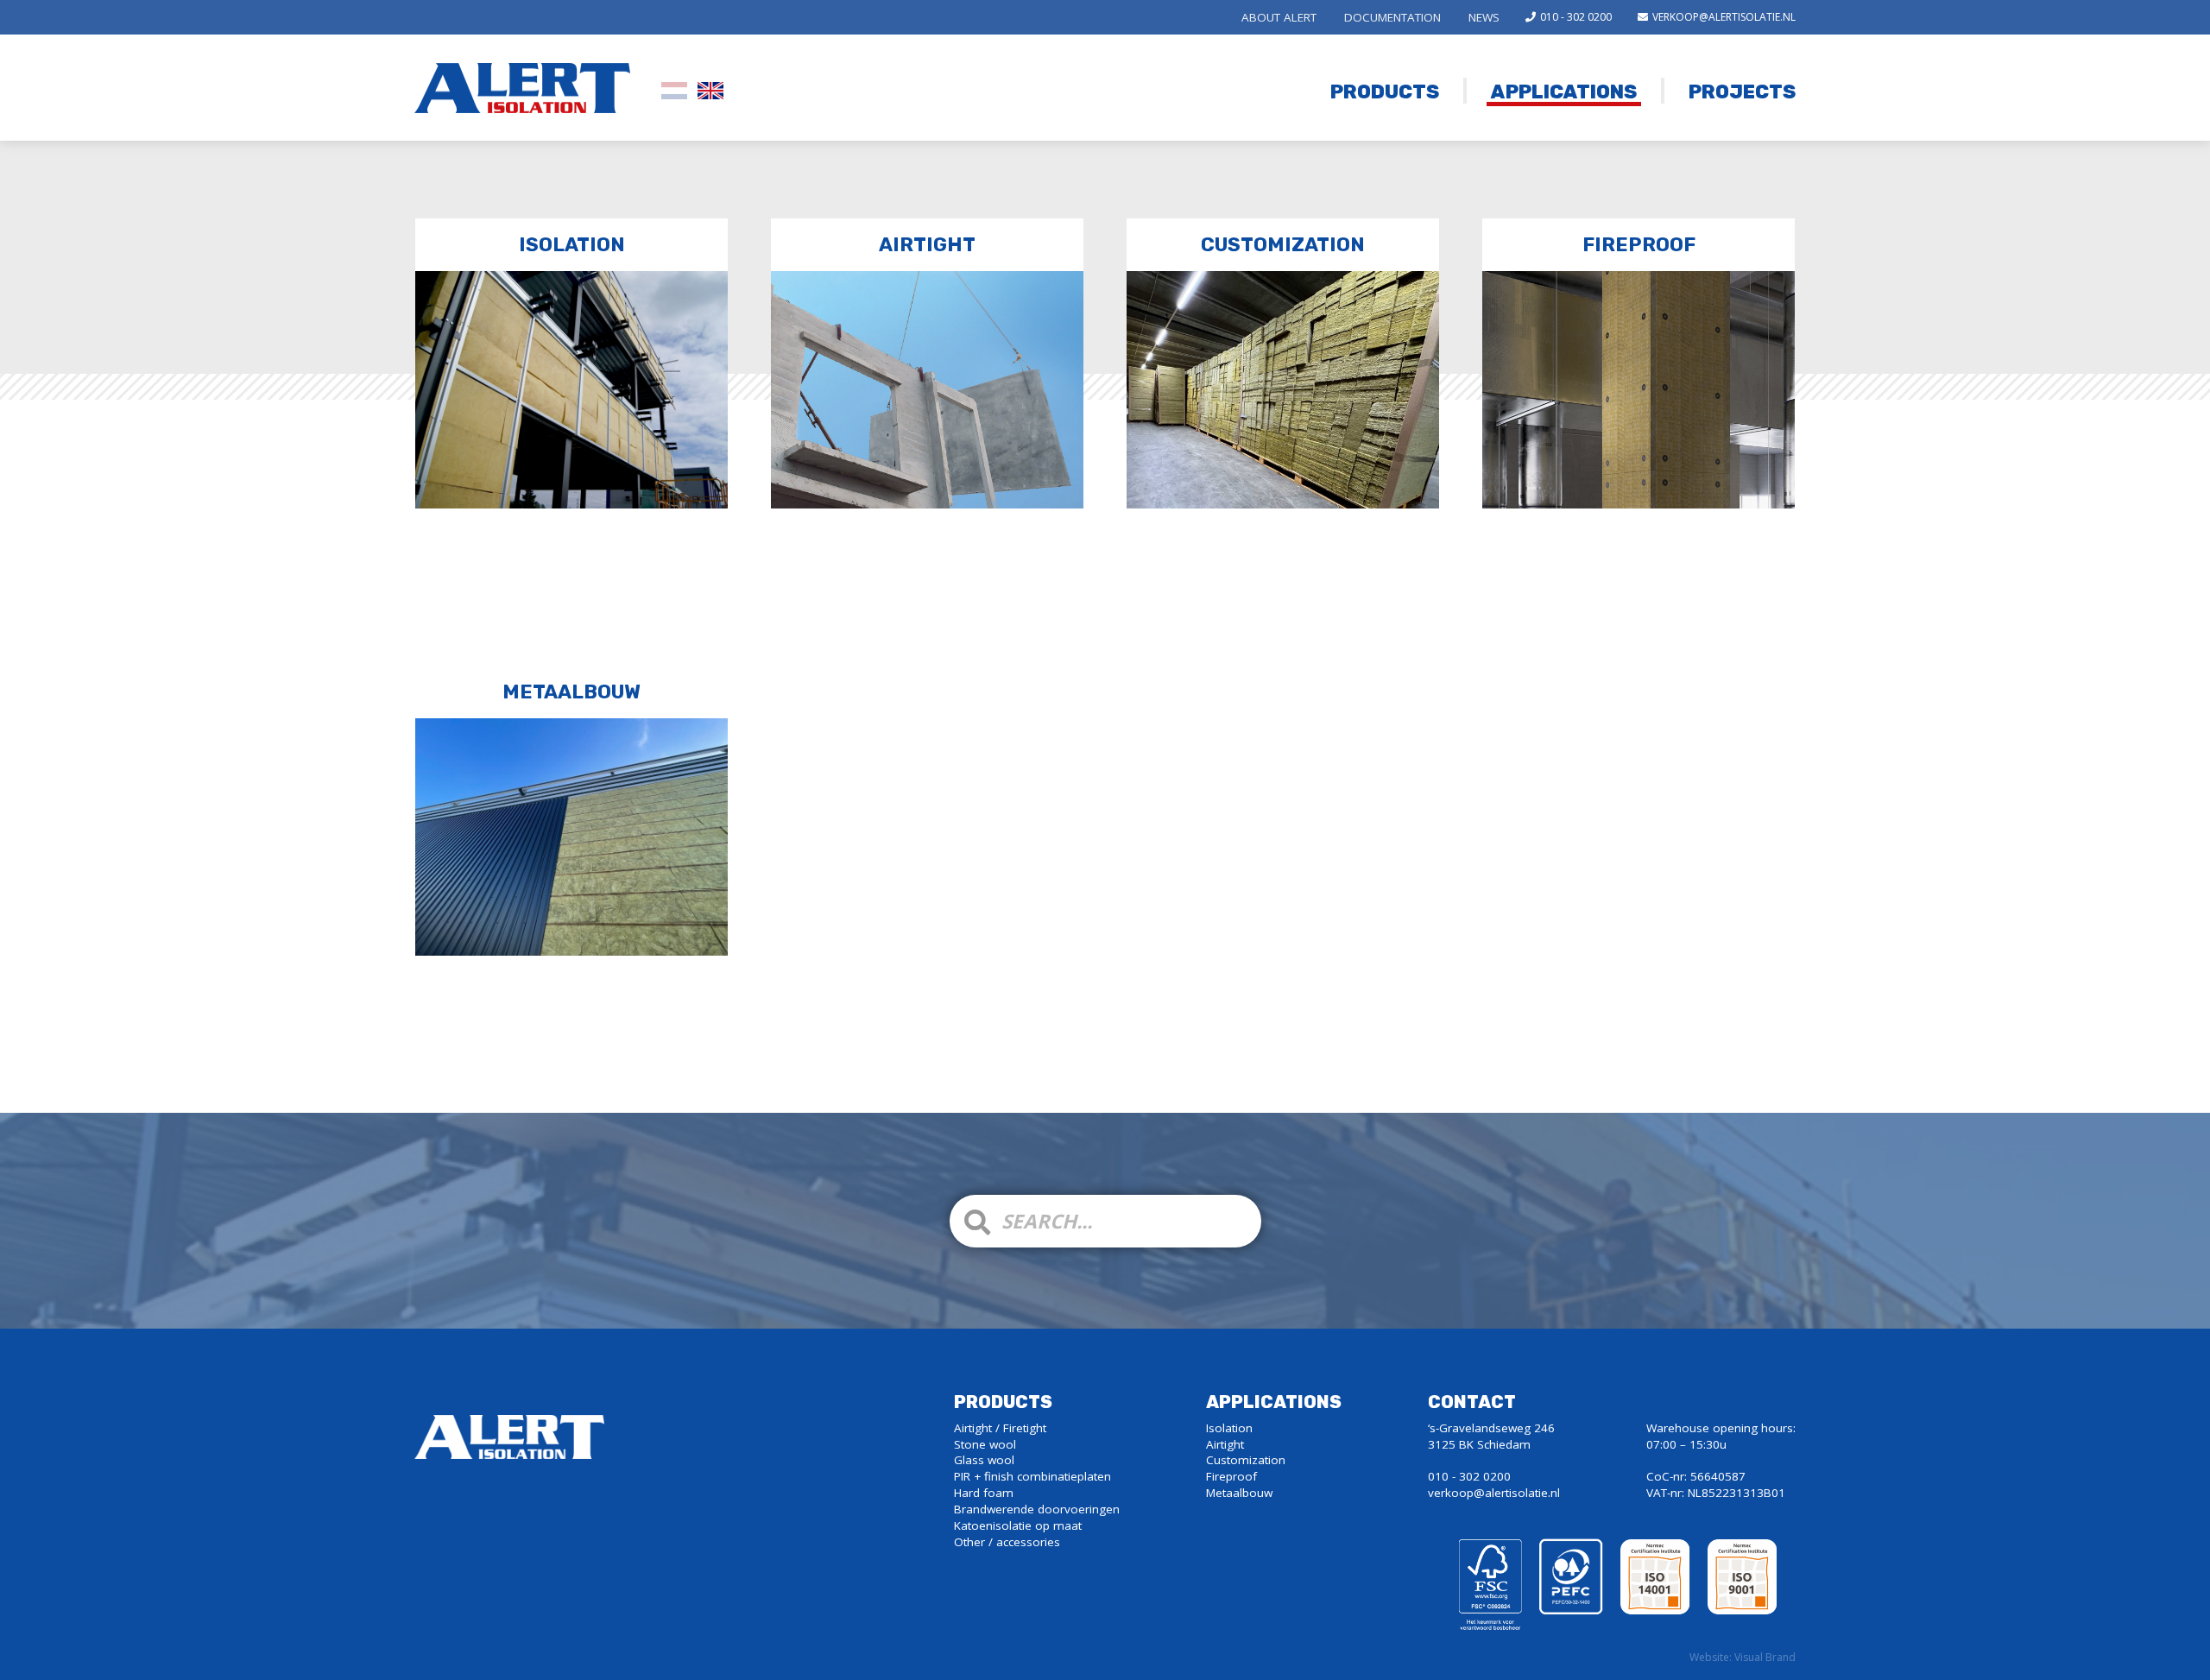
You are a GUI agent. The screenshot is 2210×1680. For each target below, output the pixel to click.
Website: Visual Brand (1743, 1658)
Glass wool (984, 1460)
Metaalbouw (571, 692)
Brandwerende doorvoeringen (1037, 1509)
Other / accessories (1007, 1542)
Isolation (572, 245)
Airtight (927, 245)
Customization (1283, 245)
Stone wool (985, 1444)
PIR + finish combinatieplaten (1032, 1476)
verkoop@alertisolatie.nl (1724, 17)
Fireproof (1639, 245)
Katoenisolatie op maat (1018, 1525)
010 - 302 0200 (1576, 17)
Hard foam (984, 1493)
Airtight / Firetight (1000, 1428)
